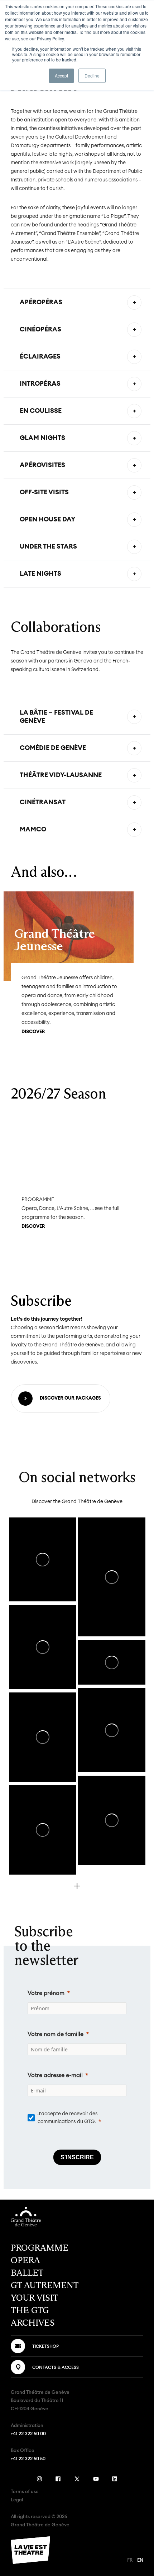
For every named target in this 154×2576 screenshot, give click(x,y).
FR (130, 2560)
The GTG (30, 2310)
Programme (40, 2248)
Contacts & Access (56, 2367)
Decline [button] (92, 76)
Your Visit (35, 2298)
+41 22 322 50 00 (28, 2434)
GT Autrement (45, 2285)
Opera (25, 2260)
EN (140, 2560)
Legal (17, 2500)
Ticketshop (45, 2346)
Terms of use (25, 2492)
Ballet (27, 2273)
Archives (33, 2323)
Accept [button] (61, 76)
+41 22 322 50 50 (28, 2459)
